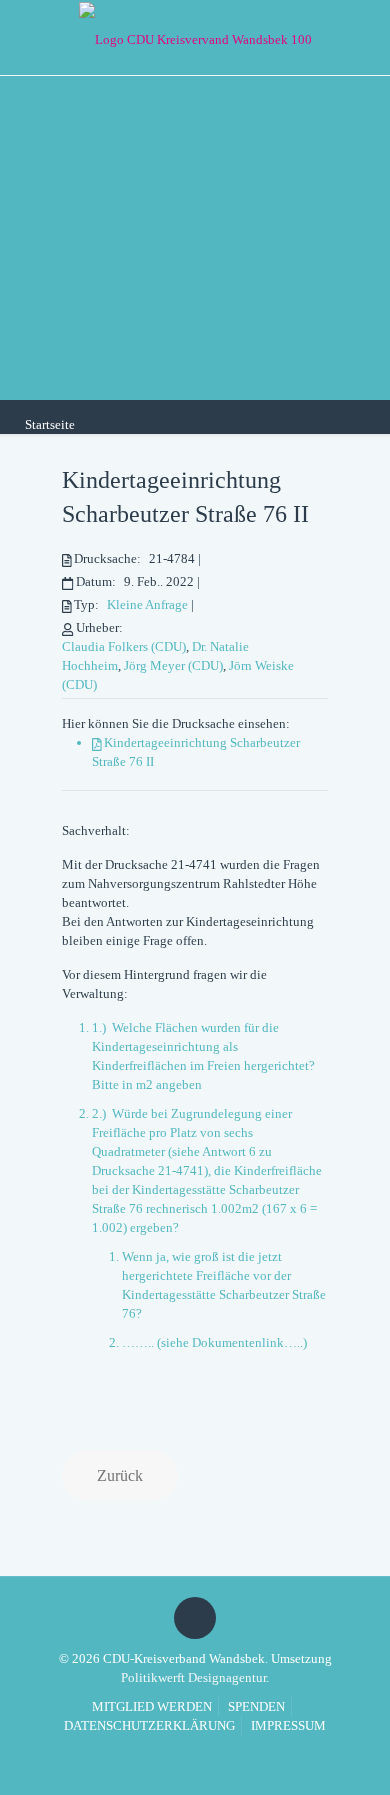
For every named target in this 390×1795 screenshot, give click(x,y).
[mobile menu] (363, 35)
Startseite (50, 424)
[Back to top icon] (195, 1618)
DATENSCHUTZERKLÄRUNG (149, 1725)
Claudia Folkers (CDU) (124, 646)
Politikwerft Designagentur (193, 1677)
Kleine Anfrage (147, 604)
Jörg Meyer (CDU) (173, 665)
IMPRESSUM (288, 1725)
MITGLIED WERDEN (152, 1706)
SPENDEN (256, 1706)
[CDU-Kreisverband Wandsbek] (195, 37)
